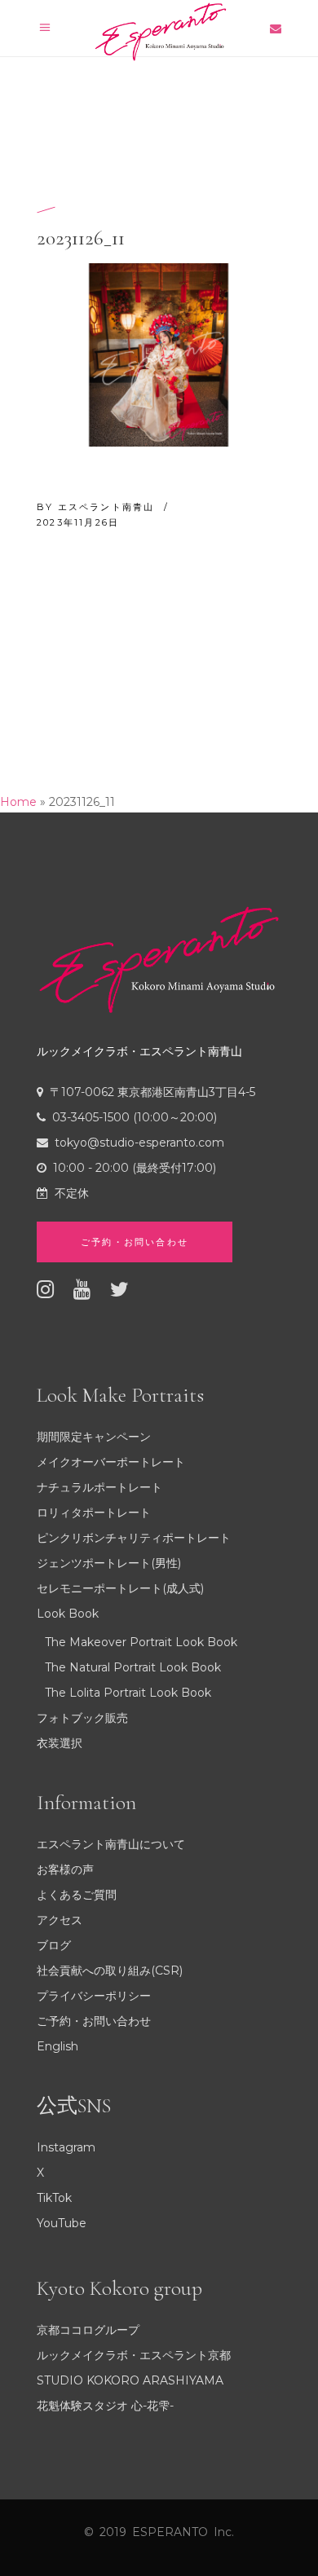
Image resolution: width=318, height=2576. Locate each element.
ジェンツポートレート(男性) (109, 1563)
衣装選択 (60, 1743)
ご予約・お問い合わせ (94, 2021)
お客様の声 (65, 1869)
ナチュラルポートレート (99, 1487)
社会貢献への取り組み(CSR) (110, 1971)
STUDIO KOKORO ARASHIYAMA (130, 2380)
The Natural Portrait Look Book (133, 1667)
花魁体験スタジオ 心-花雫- (105, 2406)
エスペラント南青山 (108, 507)
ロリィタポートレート (94, 1513)
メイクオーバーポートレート (111, 1462)
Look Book (68, 1614)
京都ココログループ (88, 2330)
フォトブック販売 (82, 1718)
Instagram (66, 2147)
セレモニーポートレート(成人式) (120, 1588)
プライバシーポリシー (94, 1996)
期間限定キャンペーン (94, 1437)
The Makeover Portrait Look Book (141, 1642)
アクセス (60, 1920)
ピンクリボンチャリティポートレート (134, 1538)
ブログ (54, 1945)
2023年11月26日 (78, 522)
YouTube (62, 2223)
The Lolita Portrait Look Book (128, 1693)
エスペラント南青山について (111, 1844)
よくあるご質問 (77, 1895)
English (57, 2046)
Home (18, 802)
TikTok (54, 2198)
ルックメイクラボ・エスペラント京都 (134, 2355)
